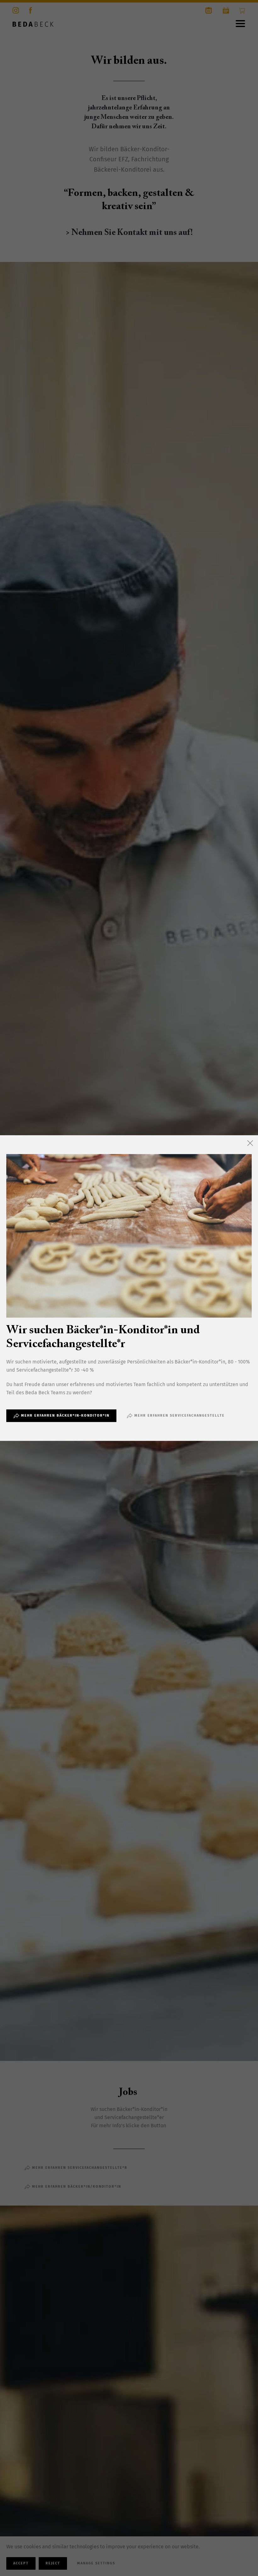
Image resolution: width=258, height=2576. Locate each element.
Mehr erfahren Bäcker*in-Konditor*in (65, 1416)
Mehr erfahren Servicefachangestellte (179, 1416)
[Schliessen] (250, 1143)
